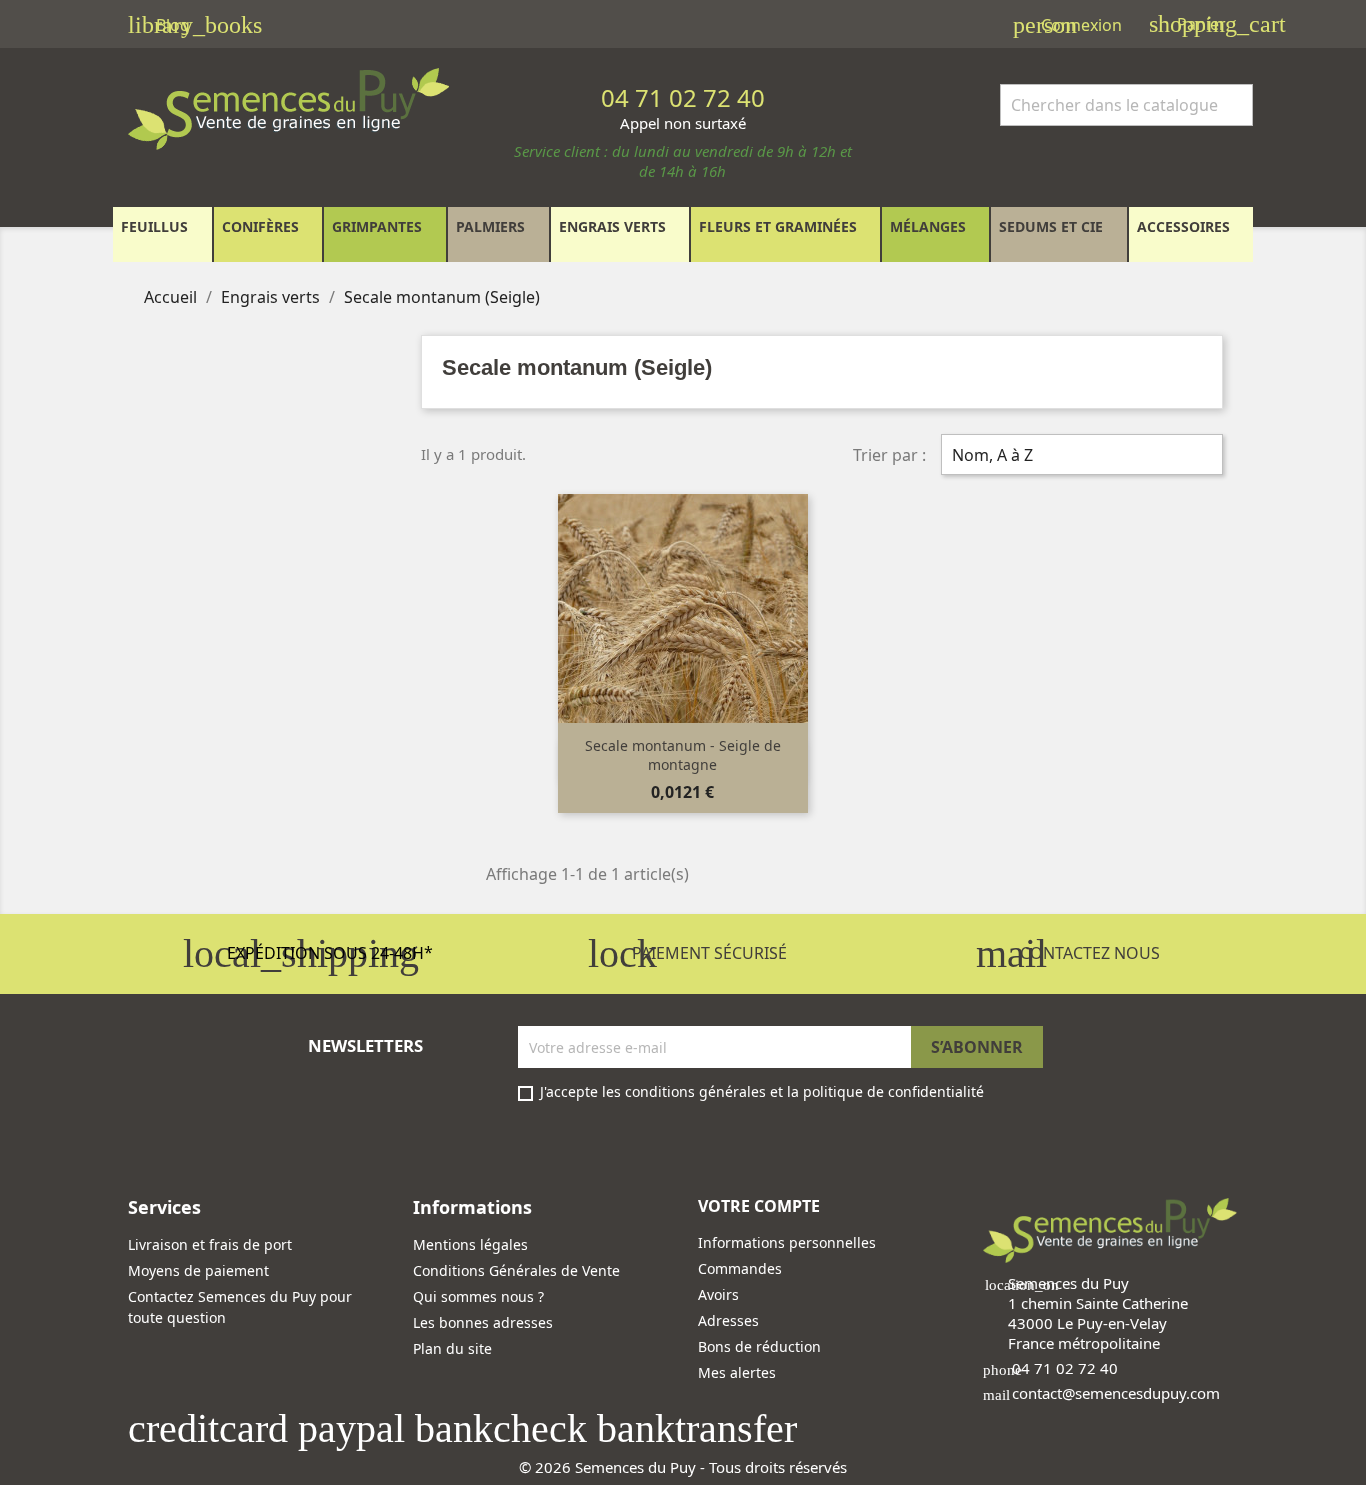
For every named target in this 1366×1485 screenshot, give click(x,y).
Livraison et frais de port (210, 1244)
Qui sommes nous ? (478, 1296)
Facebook (150, 1142)
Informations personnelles (787, 1242)
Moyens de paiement (198, 1270)
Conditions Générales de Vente (516, 1270)
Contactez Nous (1068, 953)
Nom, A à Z (1079, 457)
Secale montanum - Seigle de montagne (683, 755)
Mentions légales (470, 1244)
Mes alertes (737, 1372)
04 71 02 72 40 (1065, 1368)
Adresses (728, 1320)
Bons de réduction (759, 1346)
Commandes (740, 1268)
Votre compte (759, 1206)
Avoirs (718, 1294)
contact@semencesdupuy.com (1116, 1393)
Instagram (198, 1142)
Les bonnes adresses (483, 1322)
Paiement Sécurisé (687, 953)
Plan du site (452, 1348)
